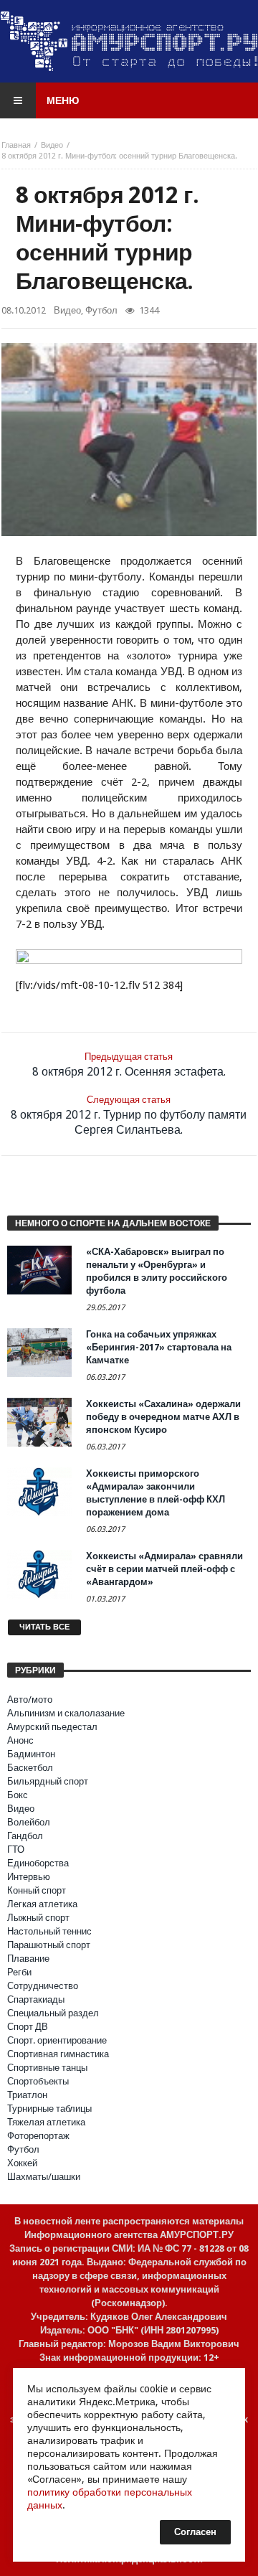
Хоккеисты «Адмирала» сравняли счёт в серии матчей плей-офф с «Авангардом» (164, 1569)
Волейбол (29, 1822)
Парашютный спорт (49, 1945)
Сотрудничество (43, 1986)
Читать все (44, 1627)
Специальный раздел (53, 2013)
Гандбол (25, 1836)
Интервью (29, 1877)
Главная (16, 145)
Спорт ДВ (28, 2027)
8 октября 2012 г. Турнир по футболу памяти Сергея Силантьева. (129, 1115)
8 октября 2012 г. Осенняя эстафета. (129, 1065)
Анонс (20, 1740)
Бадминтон (31, 1754)
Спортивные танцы (47, 2068)
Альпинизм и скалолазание (66, 1713)
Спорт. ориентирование (57, 2040)
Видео (52, 145)
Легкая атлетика (42, 1904)
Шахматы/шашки (44, 2177)
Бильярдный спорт (48, 1781)
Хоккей (22, 2163)
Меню (63, 100)
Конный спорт (37, 1890)
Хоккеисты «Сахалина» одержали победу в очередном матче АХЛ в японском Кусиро (163, 1417)
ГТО (16, 1849)
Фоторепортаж (38, 2136)
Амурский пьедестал (52, 1727)
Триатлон (27, 2095)
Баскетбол (30, 1768)
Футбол (101, 310)
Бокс (18, 1795)
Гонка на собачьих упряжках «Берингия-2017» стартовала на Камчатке (159, 1347)
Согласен (195, 2532)
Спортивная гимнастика (58, 2054)
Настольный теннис (49, 1931)
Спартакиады (36, 1999)
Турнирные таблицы (49, 2109)
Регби (19, 1972)
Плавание (28, 1959)
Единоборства (38, 1863)
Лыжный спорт (38, 1918)
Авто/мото (30, 1700)
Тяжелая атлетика (46, 2122)
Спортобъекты (38, 2081)
